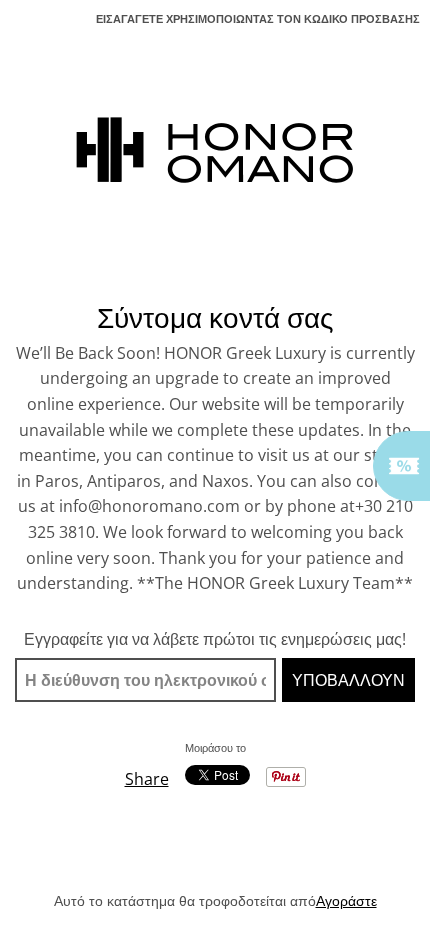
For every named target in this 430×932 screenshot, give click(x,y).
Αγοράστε (346, 900)
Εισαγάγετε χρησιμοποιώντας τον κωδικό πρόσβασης (258, 18)
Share (147, 779)
